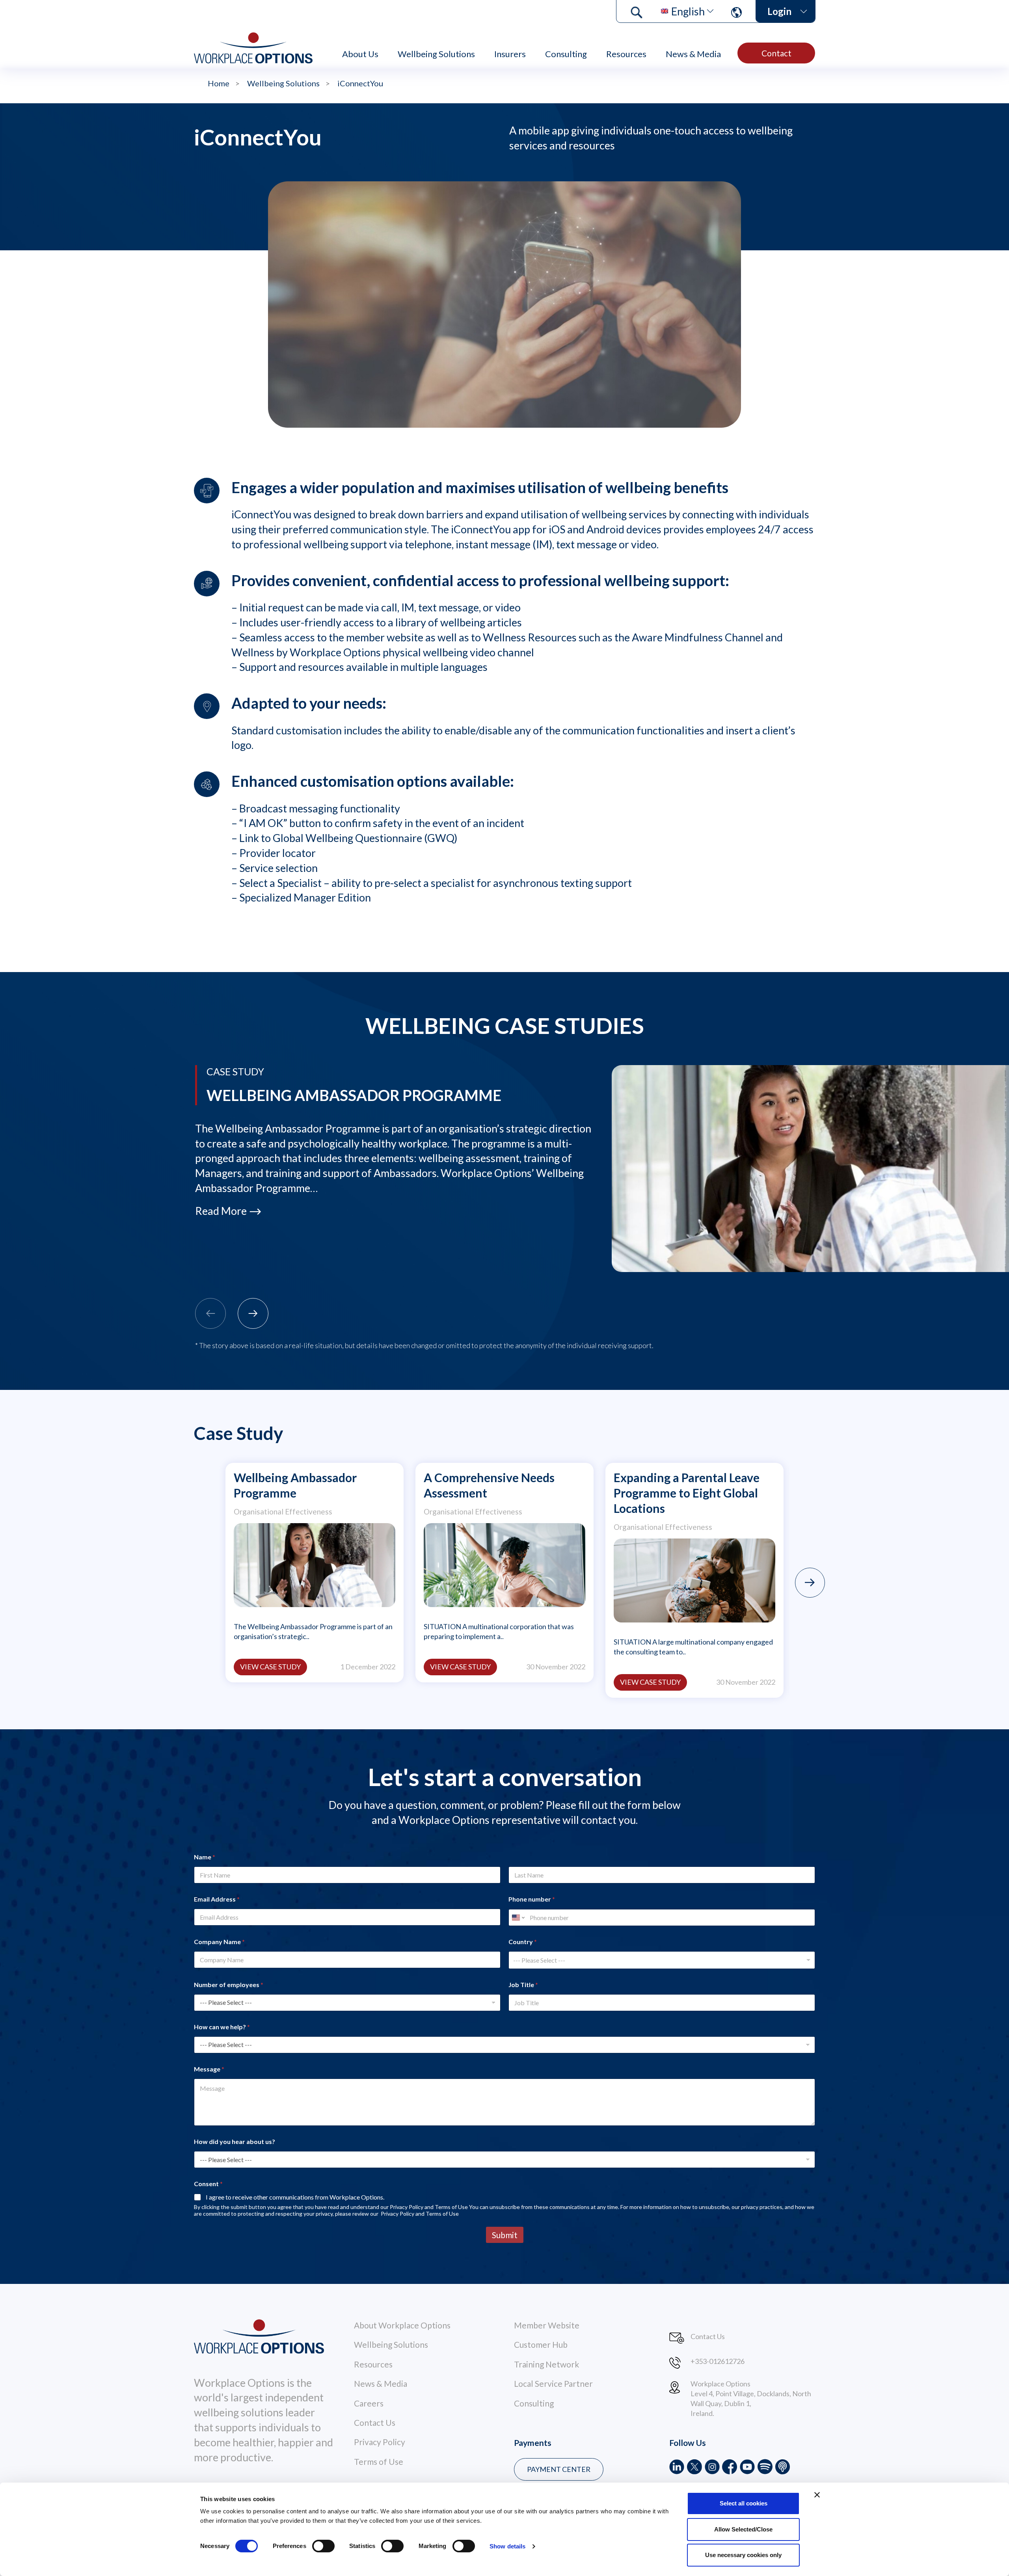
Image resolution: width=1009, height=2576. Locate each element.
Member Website (547, 2325)
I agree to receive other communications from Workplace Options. (295, 2197)
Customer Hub (541, 2344)
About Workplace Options (402, 2325)
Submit (505, 2235)
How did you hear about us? (235, 2141)
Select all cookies (744, 2503)
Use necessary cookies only (743, 2555)
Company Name (219, 1942)
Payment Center (559, 2469)
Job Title (523, 1985)
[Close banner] (817, 2495)
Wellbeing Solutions (436, 54)
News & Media (693, 54)
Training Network (546, 2364)
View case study (270, 1667)
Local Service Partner (553, 2383)
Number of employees (229, 1985)
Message (209, 2069)
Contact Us (375, 2422)
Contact (776, 53)
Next (810, 1583)
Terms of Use (379, 2461)
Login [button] (779, 11)
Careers (369, 2403)
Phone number (532, 1899)
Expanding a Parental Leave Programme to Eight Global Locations (687, 1493)
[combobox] (662, 1960)
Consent (208, 2184)
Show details (507, 2546)
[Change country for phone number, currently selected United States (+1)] (518, 1918)
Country (523, 1942)
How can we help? (222, 2027)
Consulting (566, 54)
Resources (626, 54)
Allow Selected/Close (743, 2529)
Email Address (217, 1899)
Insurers (510, 54)
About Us (360, 54)
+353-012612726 (718, 2361)
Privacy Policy (380, 2442)
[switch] (323, 2546)
